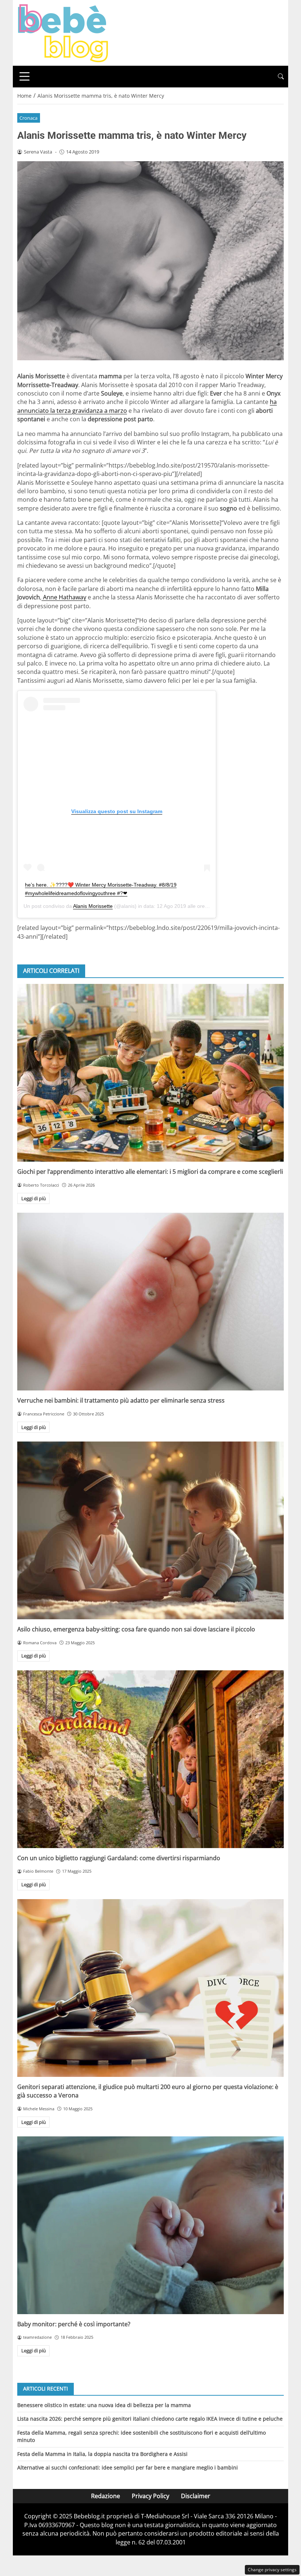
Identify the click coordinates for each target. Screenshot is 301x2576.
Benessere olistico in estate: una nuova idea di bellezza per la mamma (104, 2405)
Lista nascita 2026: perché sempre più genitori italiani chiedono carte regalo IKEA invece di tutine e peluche (150, 2419)
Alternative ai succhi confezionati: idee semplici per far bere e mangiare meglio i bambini (128, 2467)
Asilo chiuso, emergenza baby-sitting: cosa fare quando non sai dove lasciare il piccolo (136, 1629)
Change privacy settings (272, 2570)
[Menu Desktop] (25, 76)
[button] (281, 77)
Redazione (106, 2496)
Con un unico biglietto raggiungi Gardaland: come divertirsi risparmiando (119, 1858)
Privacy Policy (150, 2496)
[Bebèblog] (63, 32)
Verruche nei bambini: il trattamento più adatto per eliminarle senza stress (121, 1400)
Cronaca (28, 118)
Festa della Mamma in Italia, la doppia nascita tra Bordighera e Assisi (102, 2454)
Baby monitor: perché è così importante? (74, 2324)
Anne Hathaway (64, 597)
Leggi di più (34, 1198)
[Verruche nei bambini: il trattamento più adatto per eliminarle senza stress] (150, 1302)
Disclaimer (196, 2496)
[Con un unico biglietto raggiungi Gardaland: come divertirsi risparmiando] (150, 1759)
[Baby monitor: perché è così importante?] (150, 2225)
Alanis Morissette (93, 906)
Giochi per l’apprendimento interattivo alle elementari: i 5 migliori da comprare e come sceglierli (150, 1172)
